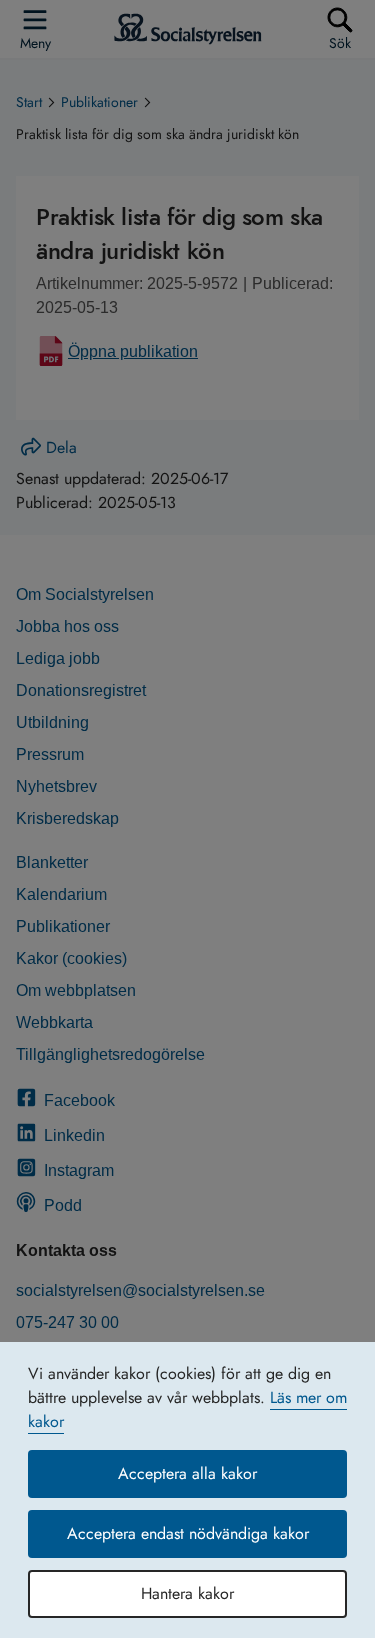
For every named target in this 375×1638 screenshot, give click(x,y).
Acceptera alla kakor (187, 1473)
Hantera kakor (187, 1593)
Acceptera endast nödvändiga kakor (188, 1533)
